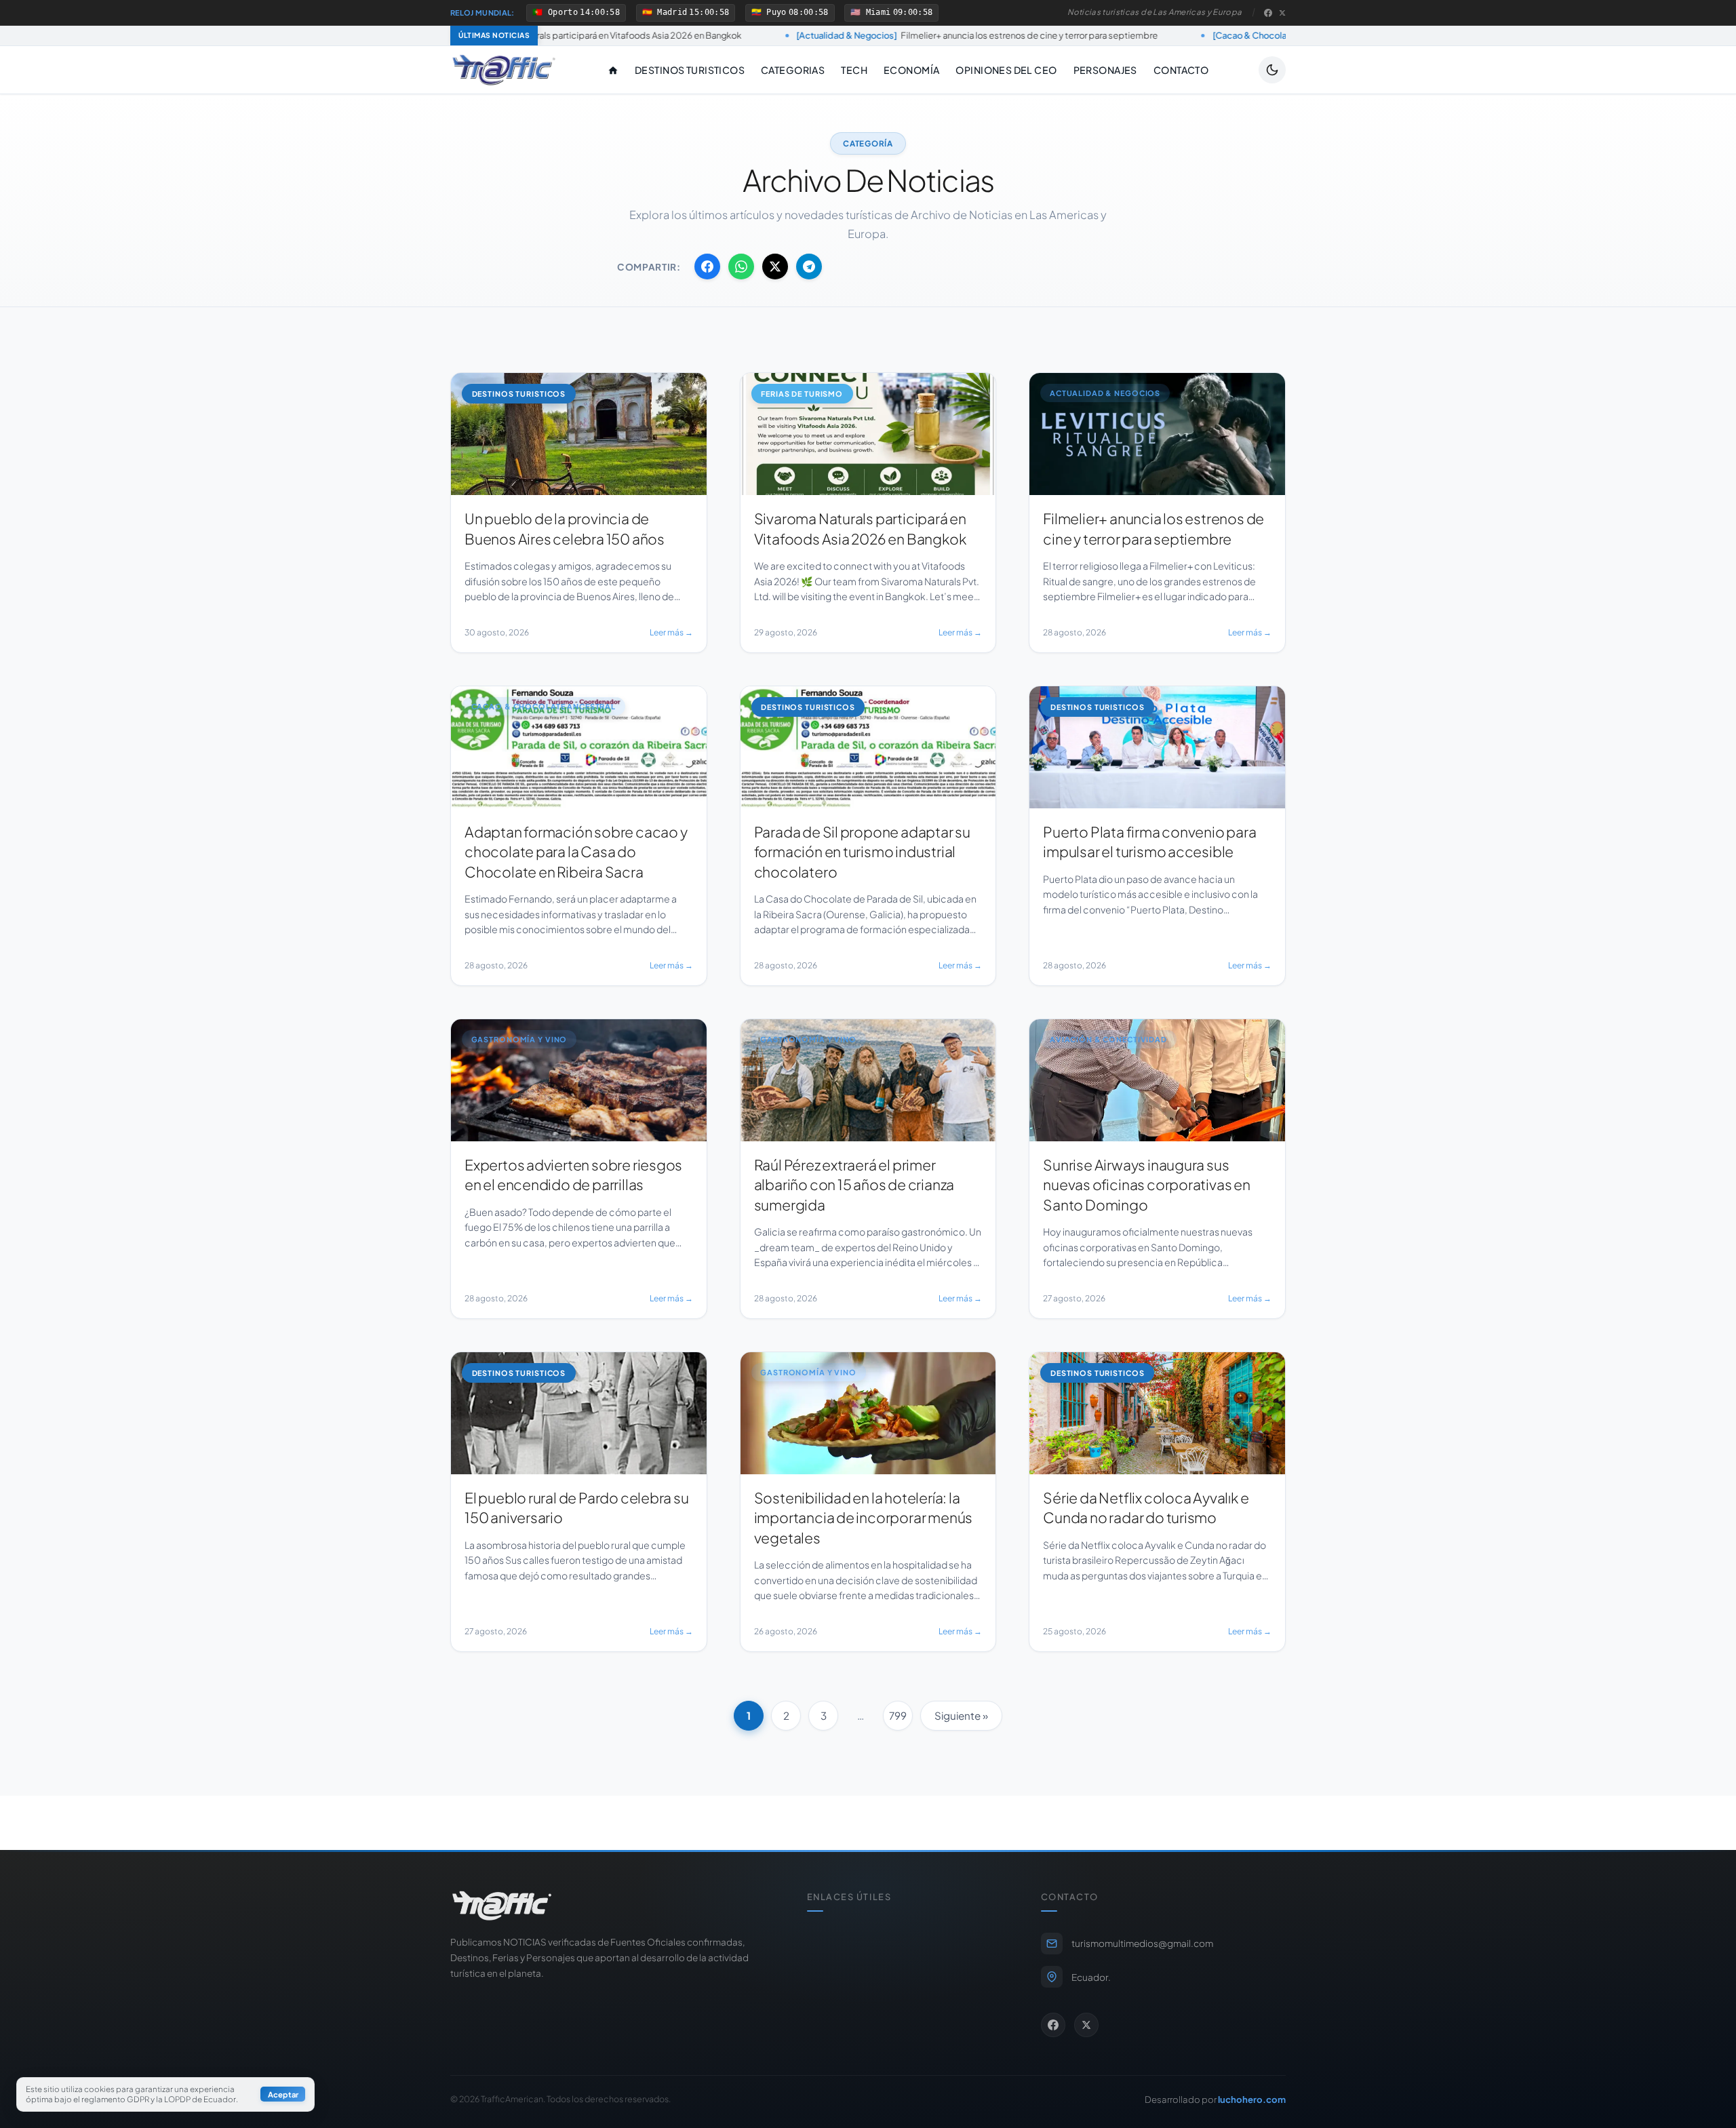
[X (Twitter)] (1282, 13)
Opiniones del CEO (1006, 70)
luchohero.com (1252, 2099)
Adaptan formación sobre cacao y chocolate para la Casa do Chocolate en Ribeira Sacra (1283, 35)
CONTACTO (1181, 70)
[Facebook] (1268, 13)
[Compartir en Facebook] (707, 267)
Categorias (793, 70)
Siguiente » (961, 1715)
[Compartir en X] (775, 267)
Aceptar (283, 2095)
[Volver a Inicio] (504, 70)
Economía (911, 70)
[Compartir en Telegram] (809, 267)
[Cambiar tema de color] (1272, 70)
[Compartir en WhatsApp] (741, 267)
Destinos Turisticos (690, 70)
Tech (854, 70)
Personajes (1105, 70)
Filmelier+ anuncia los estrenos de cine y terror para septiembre (805, 35)
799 (898, 1715)
